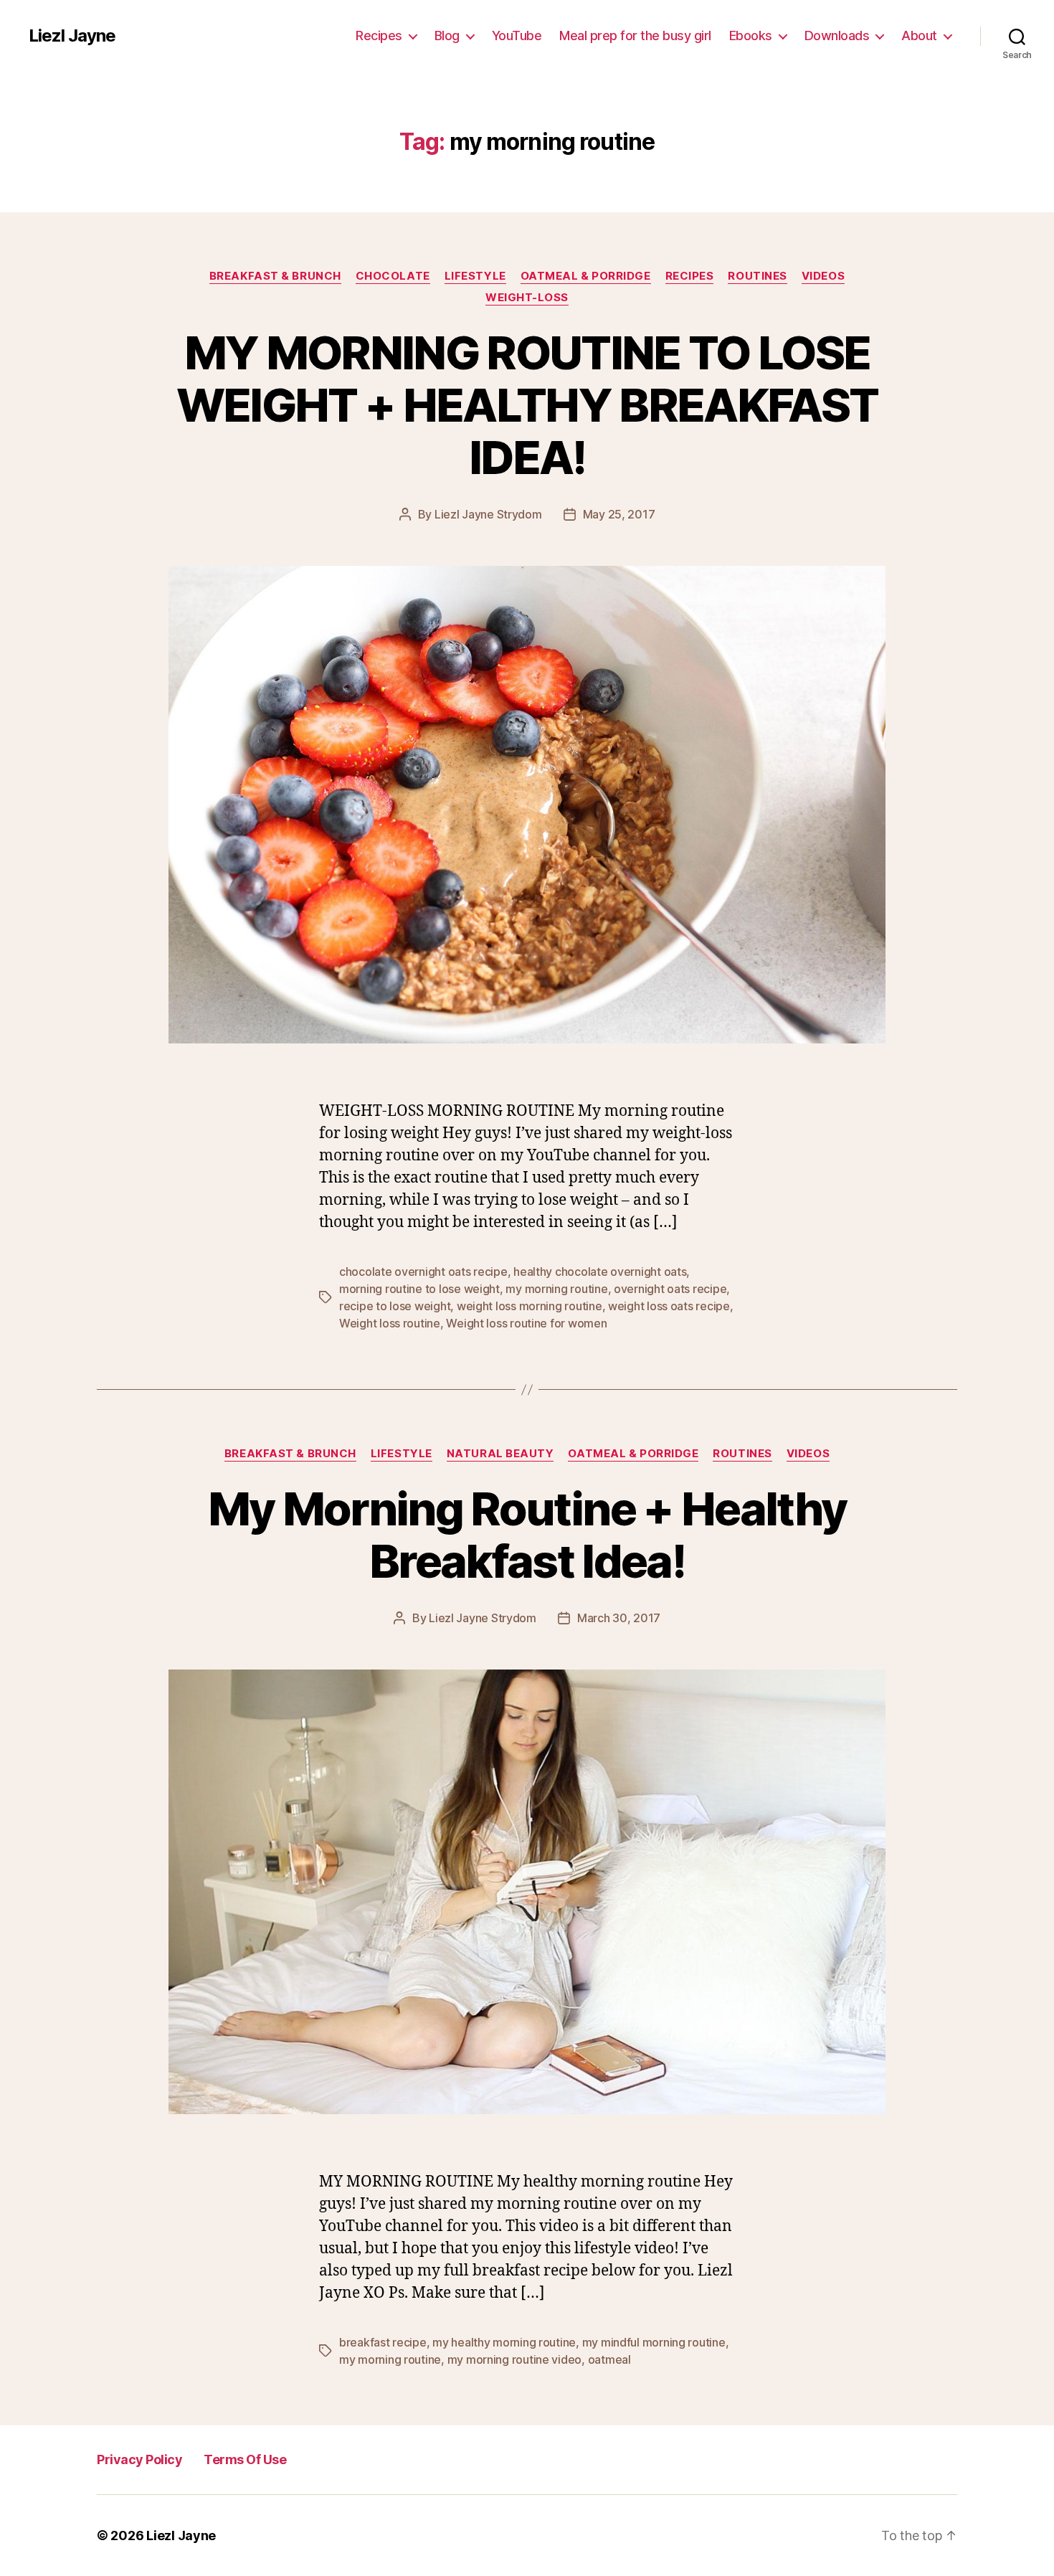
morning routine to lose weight (419, 1289)
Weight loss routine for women (526, 1323)
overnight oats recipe (670, 1289)
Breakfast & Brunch (275, 276)
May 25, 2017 (619, 514)
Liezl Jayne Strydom (488, 514)
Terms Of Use (245, 2459)
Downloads (837, 35)
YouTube (517, 35)
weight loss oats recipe (669, 1306)
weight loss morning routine (530, 1306)
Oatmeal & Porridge (586, 276)
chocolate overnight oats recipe (423, 1272)
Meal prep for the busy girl (635, 35)
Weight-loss (527, 298)
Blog (447, 35)
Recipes (379, 35)
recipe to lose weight (395, 1306)
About (919, 35)
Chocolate (393, 276)
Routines (757, 276)
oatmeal (609, 2359)
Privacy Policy (139, 2459)
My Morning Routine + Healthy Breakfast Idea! (527, 1535)
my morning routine (556, 1289)
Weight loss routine (390, 1323)
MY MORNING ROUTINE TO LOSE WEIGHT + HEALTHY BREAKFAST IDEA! (527, 405)
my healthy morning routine (504, 2342)
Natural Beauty (500, 1454)
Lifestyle (475, 276)
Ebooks (751, 35)
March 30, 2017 (619, 1618)
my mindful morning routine (654, 2342)
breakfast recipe (383, 2342)
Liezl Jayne (72, 36)
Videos (823, 276)
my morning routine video (515, 2359)
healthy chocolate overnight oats (600, 1272)
